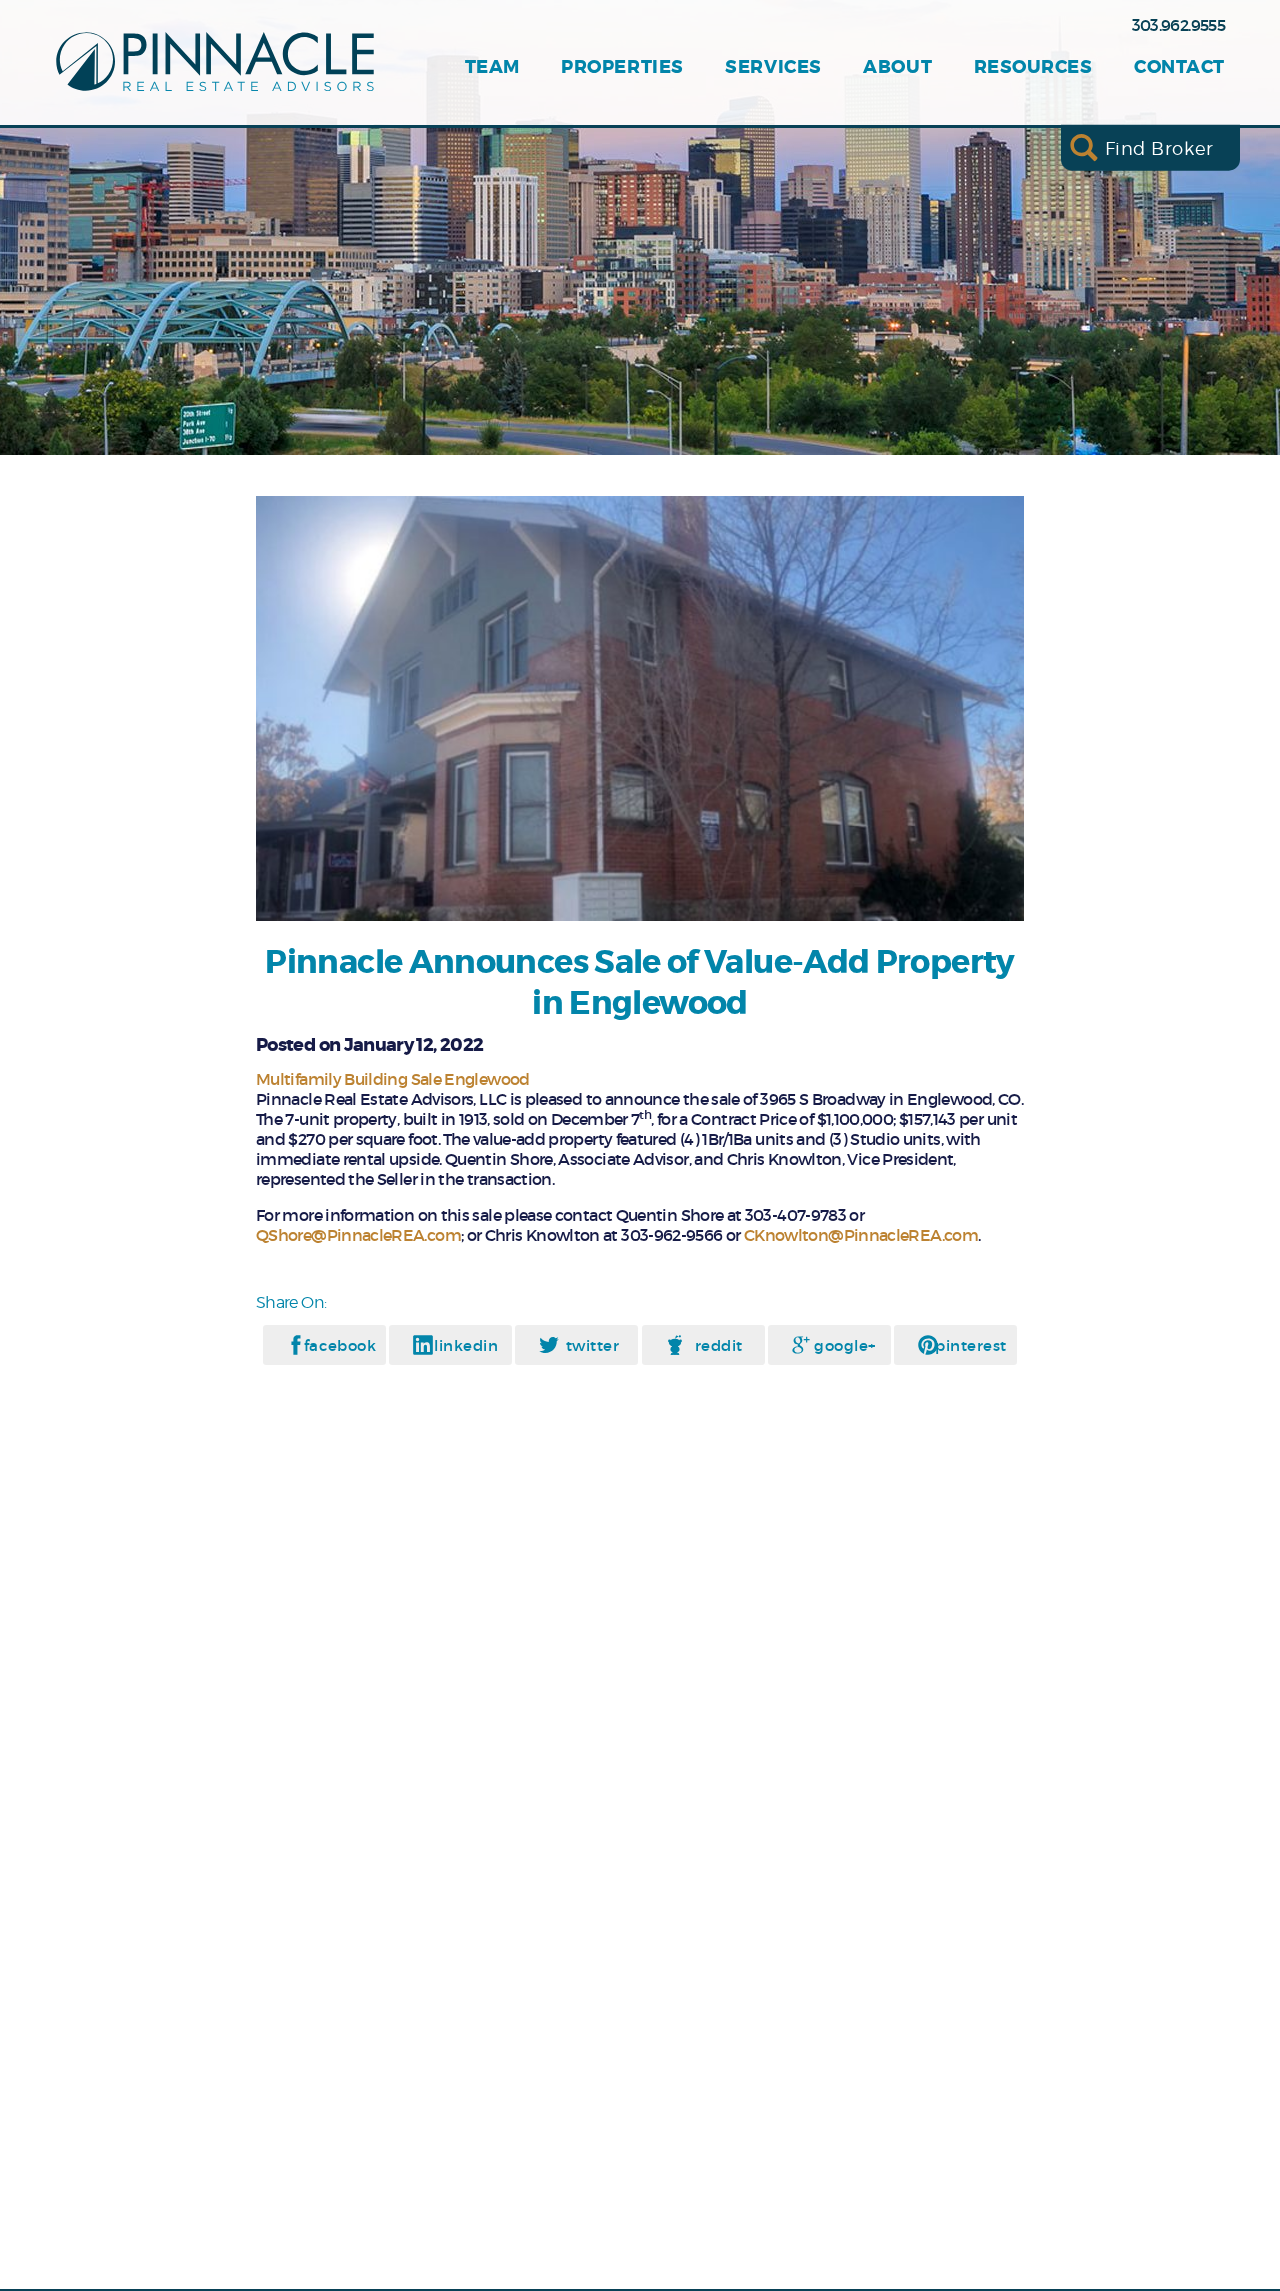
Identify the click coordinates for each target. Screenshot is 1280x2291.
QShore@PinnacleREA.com (358, 1235)
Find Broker (1159, 147)
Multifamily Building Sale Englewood (393, 1079)
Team (492, 67)
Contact (1179, 67)
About (897, 67)
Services (773, 67)
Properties (622, 67)
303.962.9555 (1178, 25)
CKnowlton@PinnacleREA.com (861, 1235)
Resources (1033, 67)
